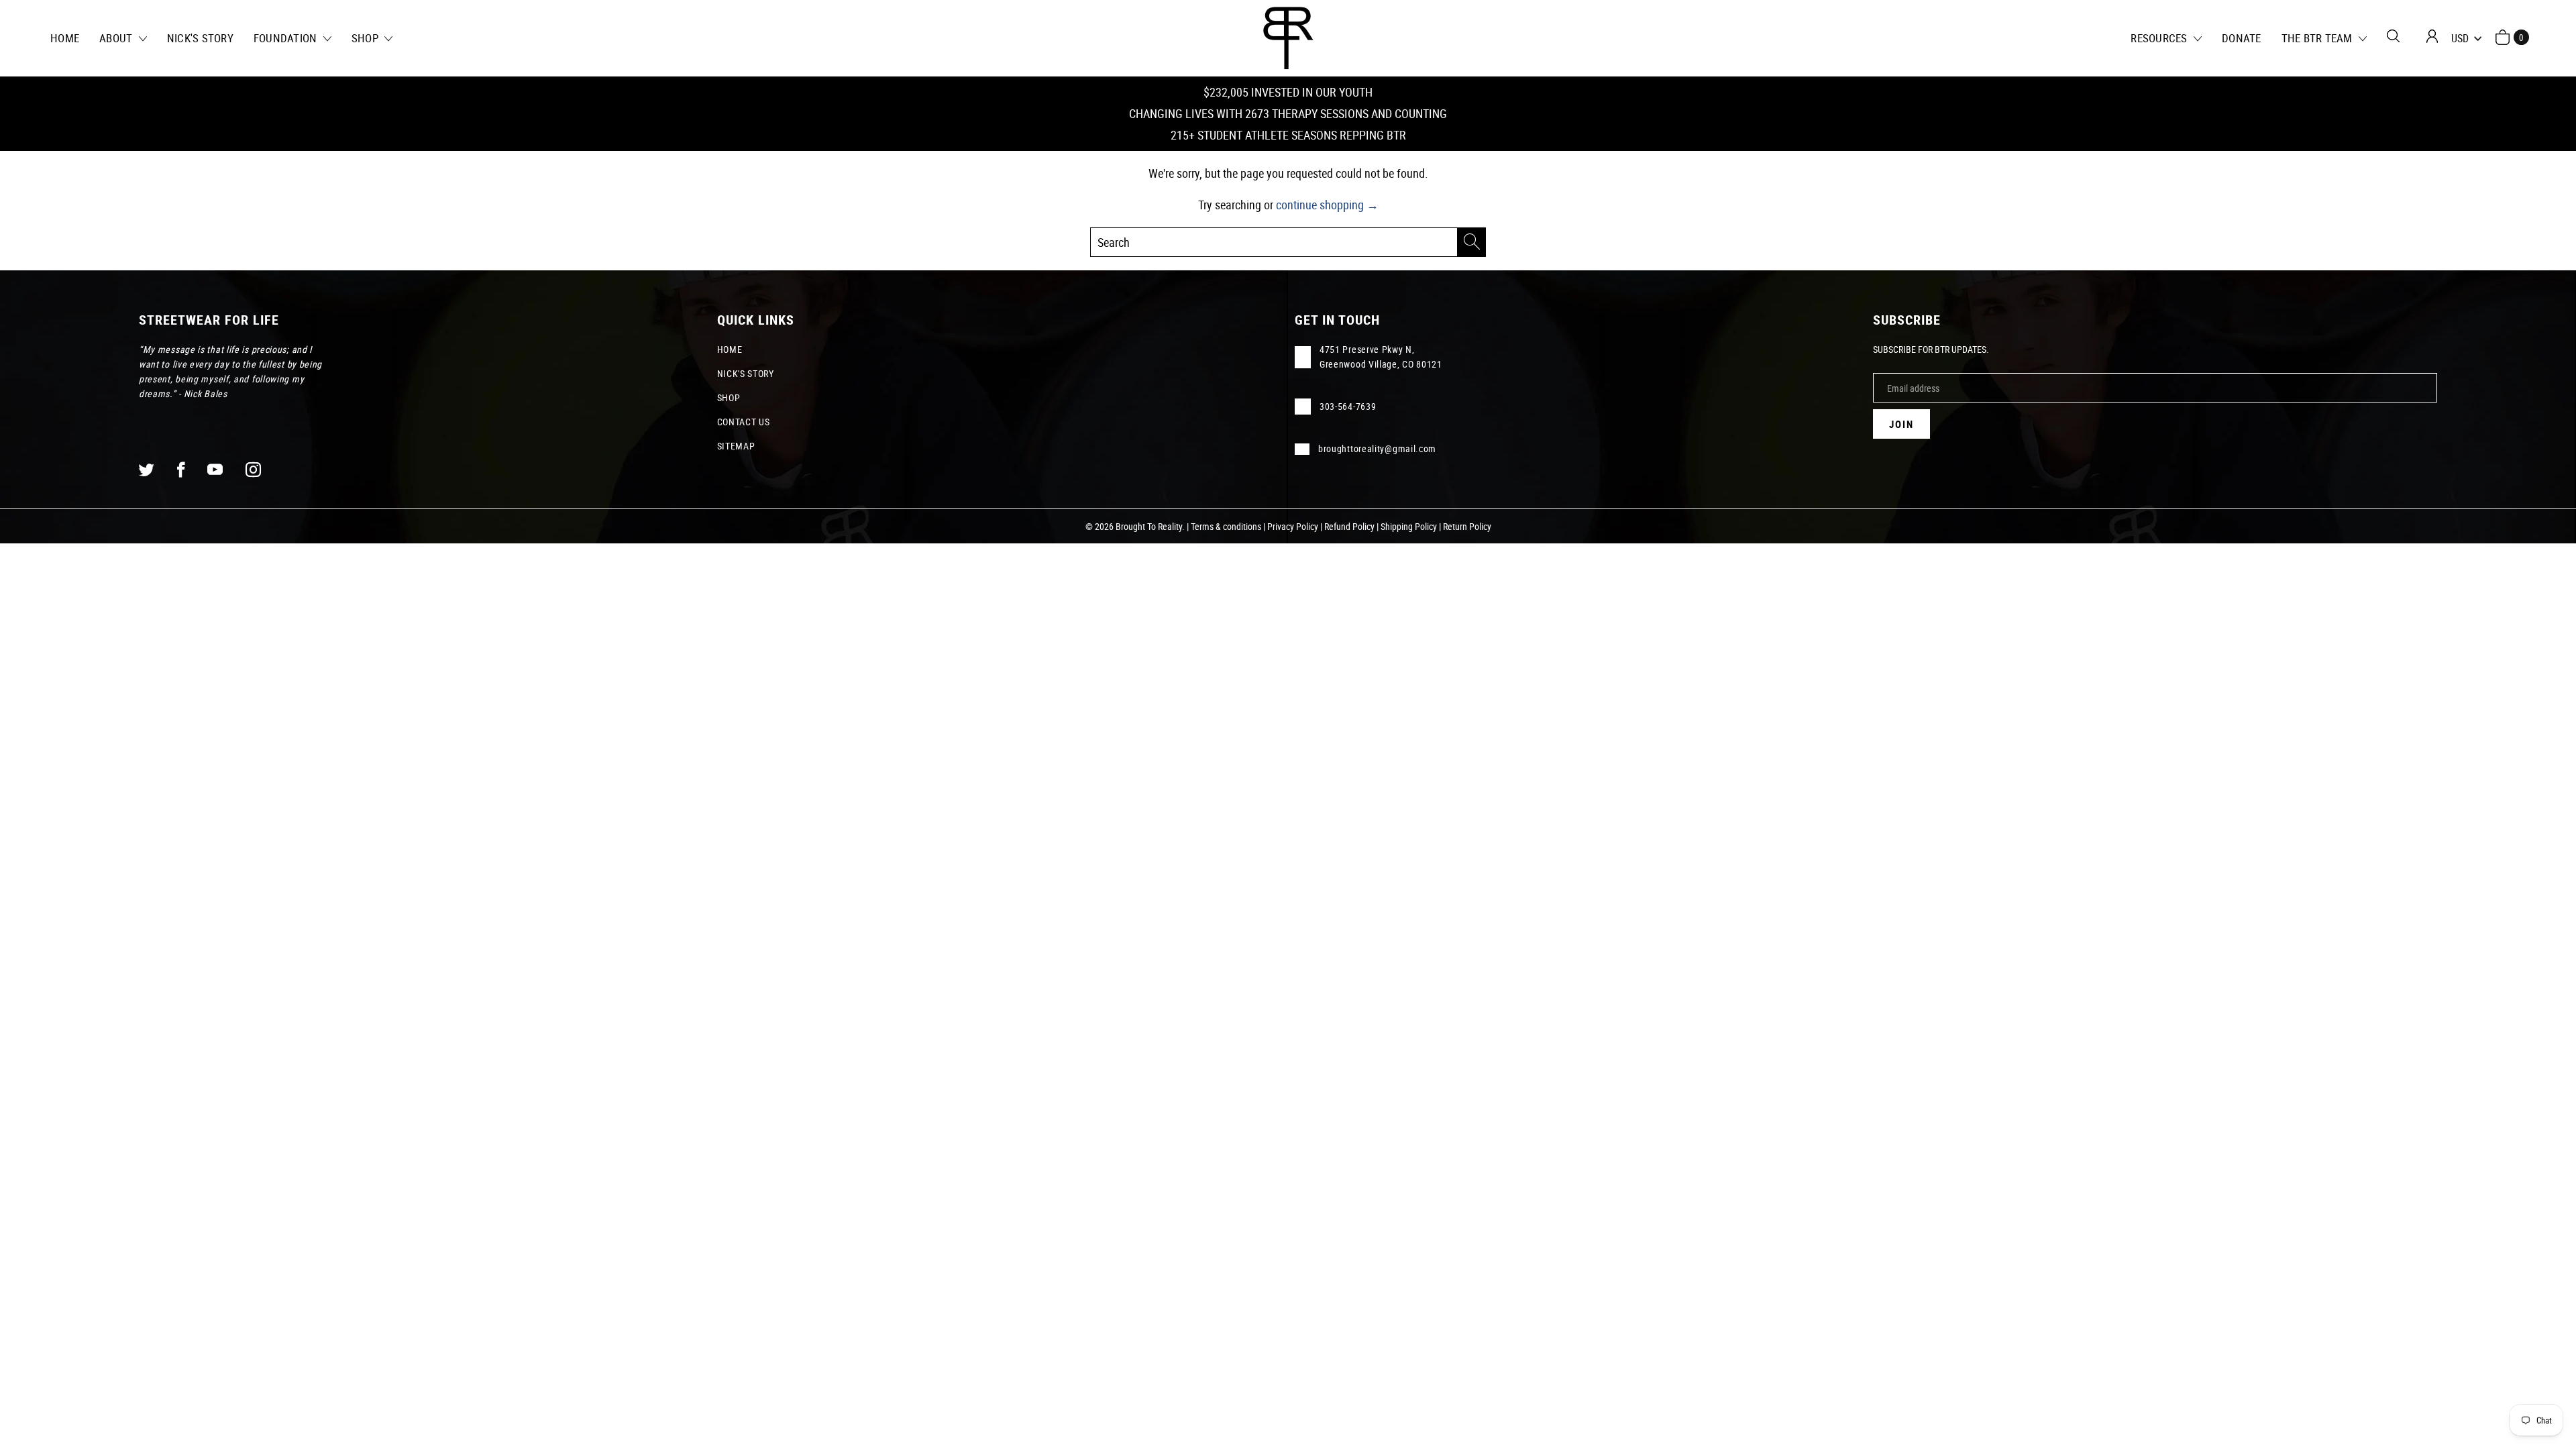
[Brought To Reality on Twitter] (147, 469)
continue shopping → (1327, 205)
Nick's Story (200, 38)
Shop (366, 38)
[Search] (2393, 36)
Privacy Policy (1293, 526)
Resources (2160, 38)
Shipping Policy (1409, 526)
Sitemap (736, 446)
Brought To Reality (1149, 526)
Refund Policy (1349, 526)
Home (65, 38)
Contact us (744, 422)
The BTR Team (2318, 38)
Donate (2242, 38)
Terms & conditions (1226, 526)
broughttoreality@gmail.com (1377, 448)
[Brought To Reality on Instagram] (254, 469)
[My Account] (2432, 36)
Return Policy (1467, 526)
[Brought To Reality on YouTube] (215, 469)
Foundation (287, 38)
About (117, 38)
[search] (1288, 242)
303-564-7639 (1348, 406)
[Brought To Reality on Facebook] (181, 469)
